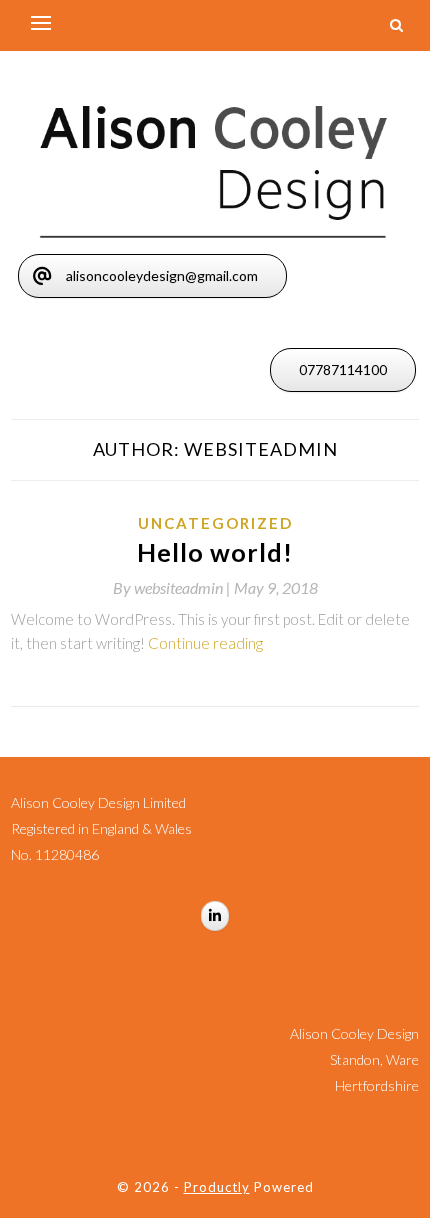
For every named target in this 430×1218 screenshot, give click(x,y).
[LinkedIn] (215, 916)
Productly (217, 1187)
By (173, 587)
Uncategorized (215, 523)
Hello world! (215, 552)
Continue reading (205, 643)
